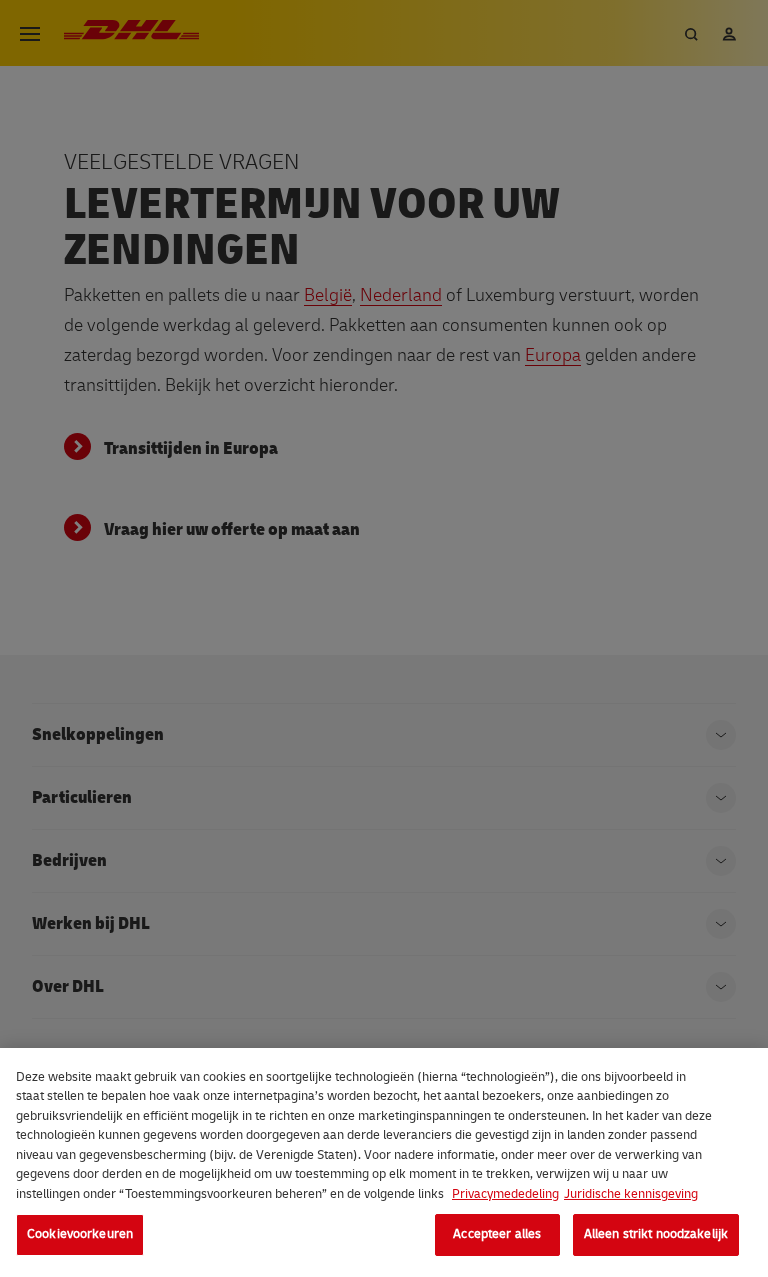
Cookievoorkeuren (80, 1234)
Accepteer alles (497, 1234)
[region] (384, 1162)
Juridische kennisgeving (631, 1194)
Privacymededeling (505, 1194)
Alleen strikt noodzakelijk (656, 1234)
